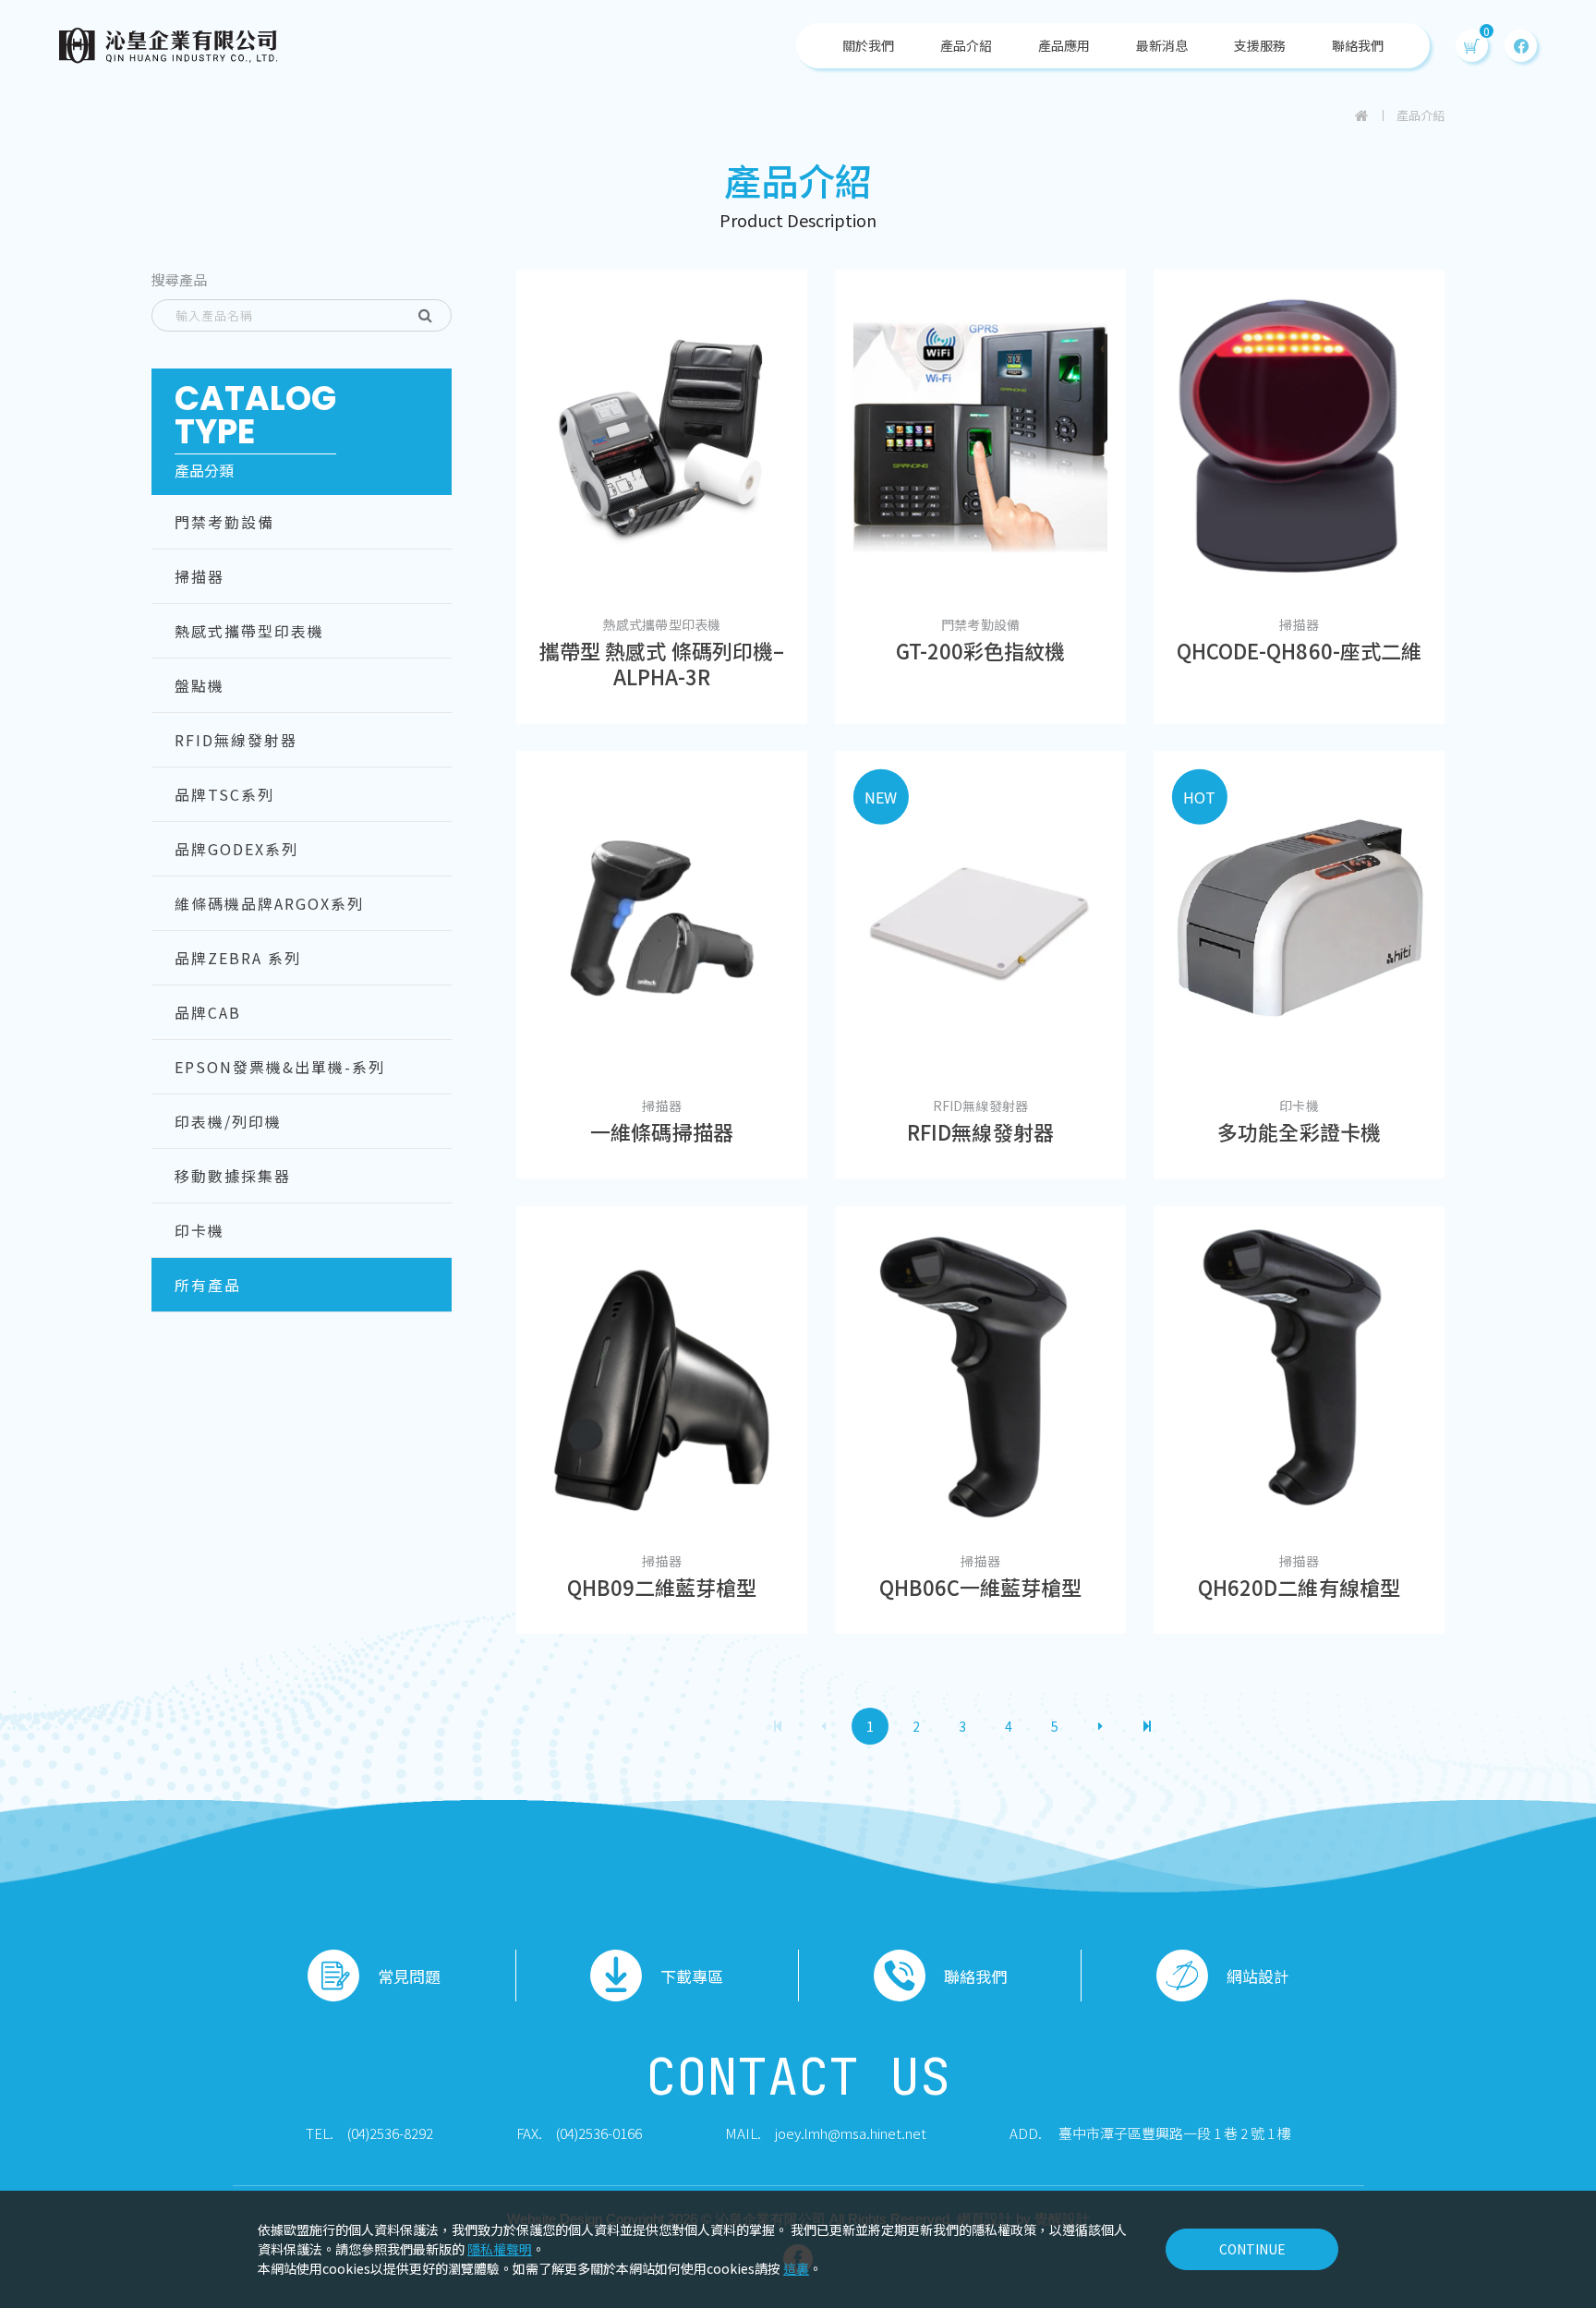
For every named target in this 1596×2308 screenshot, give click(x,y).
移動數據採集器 (233, 1176)
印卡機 (199, 1230)
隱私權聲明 (500, 2249)
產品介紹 (966, 45)
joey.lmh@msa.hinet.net (851, 2133)
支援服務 (1260, 45)
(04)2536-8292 (390, 2133)
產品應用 (1064, 45)
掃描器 (199, 576)
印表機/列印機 (228, 1121)
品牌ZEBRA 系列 (238, 958)
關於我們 (868, 45)
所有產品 (208, 1285)
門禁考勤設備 (224, 522)
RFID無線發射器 (236, 740)
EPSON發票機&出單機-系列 (280, 1067)
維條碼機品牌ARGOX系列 (269, 903)
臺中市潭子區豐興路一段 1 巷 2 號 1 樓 (1175, 2133)
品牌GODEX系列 (236, 849)
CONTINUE (1252, 2249)
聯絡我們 (1358, 45)
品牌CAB (208, 1012)
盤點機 (199, 685)
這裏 (796, 2268)
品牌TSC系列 (224, 794)
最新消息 (1162, 45)
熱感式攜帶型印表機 (249, 631)
